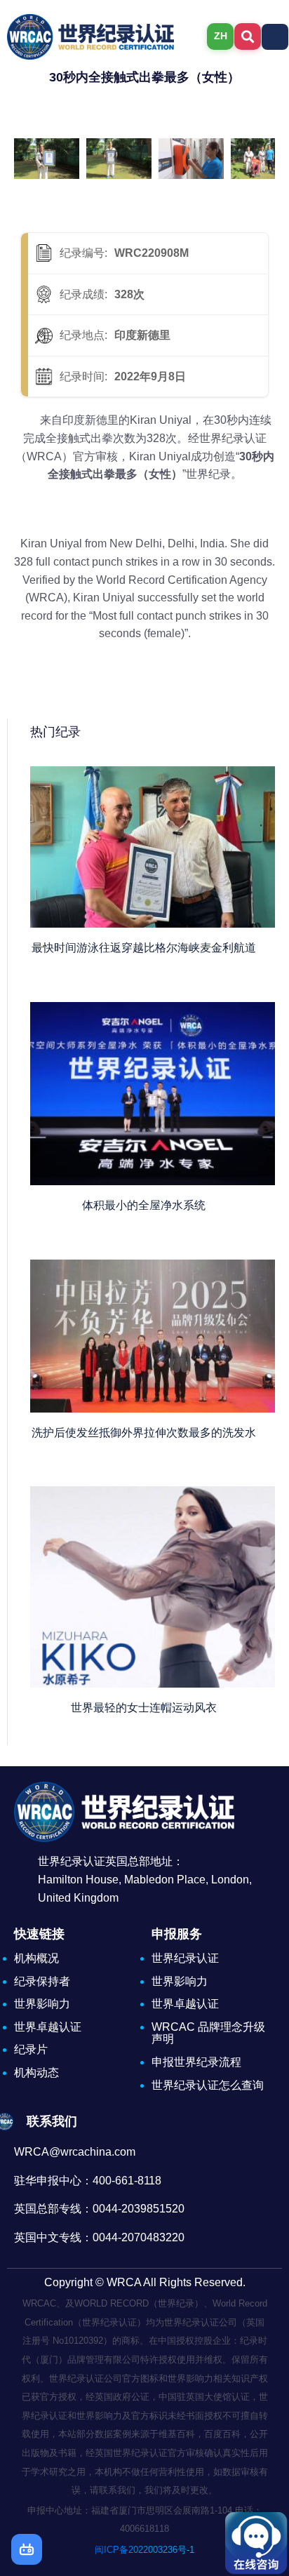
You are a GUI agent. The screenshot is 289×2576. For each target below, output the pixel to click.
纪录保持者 (42, 1981)
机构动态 (36, 2073)
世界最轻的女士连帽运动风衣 (144, 1708)
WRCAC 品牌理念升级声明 (208, 2033)
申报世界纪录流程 (196, 2062)
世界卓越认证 (48, 2027)
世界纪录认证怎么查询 (208, 2085)
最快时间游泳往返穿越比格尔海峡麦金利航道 (144, 948)
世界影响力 (42, 2004)
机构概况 (36, 1958)
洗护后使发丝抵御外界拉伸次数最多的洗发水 (144, 1433)
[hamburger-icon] (275, 37)
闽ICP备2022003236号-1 (144, 2550)
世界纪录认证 (185, 1958)
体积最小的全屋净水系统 (144, 1205)
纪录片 (31, 2049)
